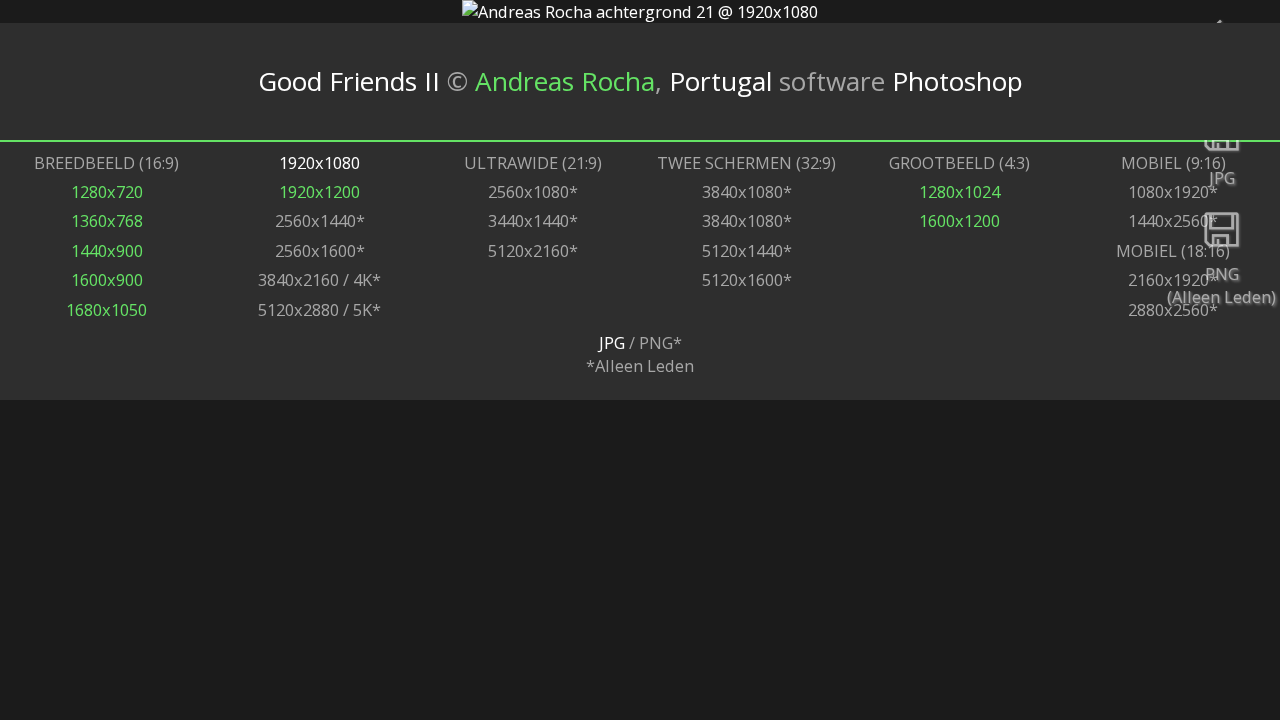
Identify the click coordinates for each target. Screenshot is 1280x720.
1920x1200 (319, 191)
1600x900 (107, 279)
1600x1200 (959, 220)
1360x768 (107, 220)
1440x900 (107, 250)
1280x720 (107, 191)
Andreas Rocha (565, 81)
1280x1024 (959, 191)
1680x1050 (106, 309)
